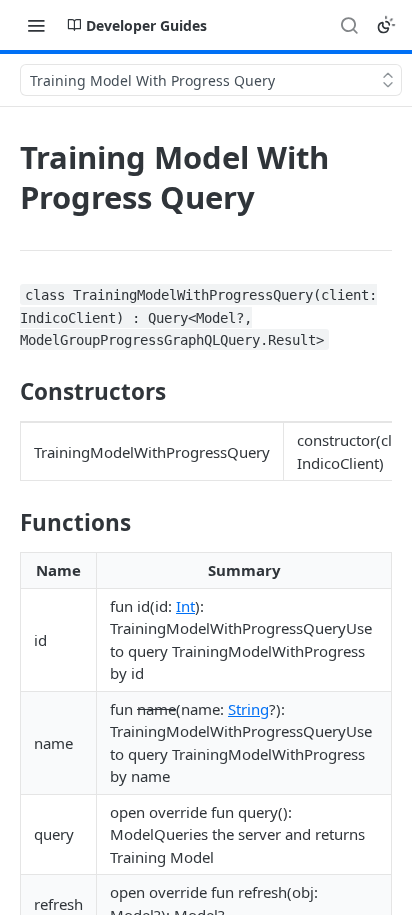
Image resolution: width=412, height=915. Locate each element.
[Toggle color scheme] (386, 25)
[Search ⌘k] (349, 25)
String (248, 709)
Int (185, 606)
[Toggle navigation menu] (36, 25)
